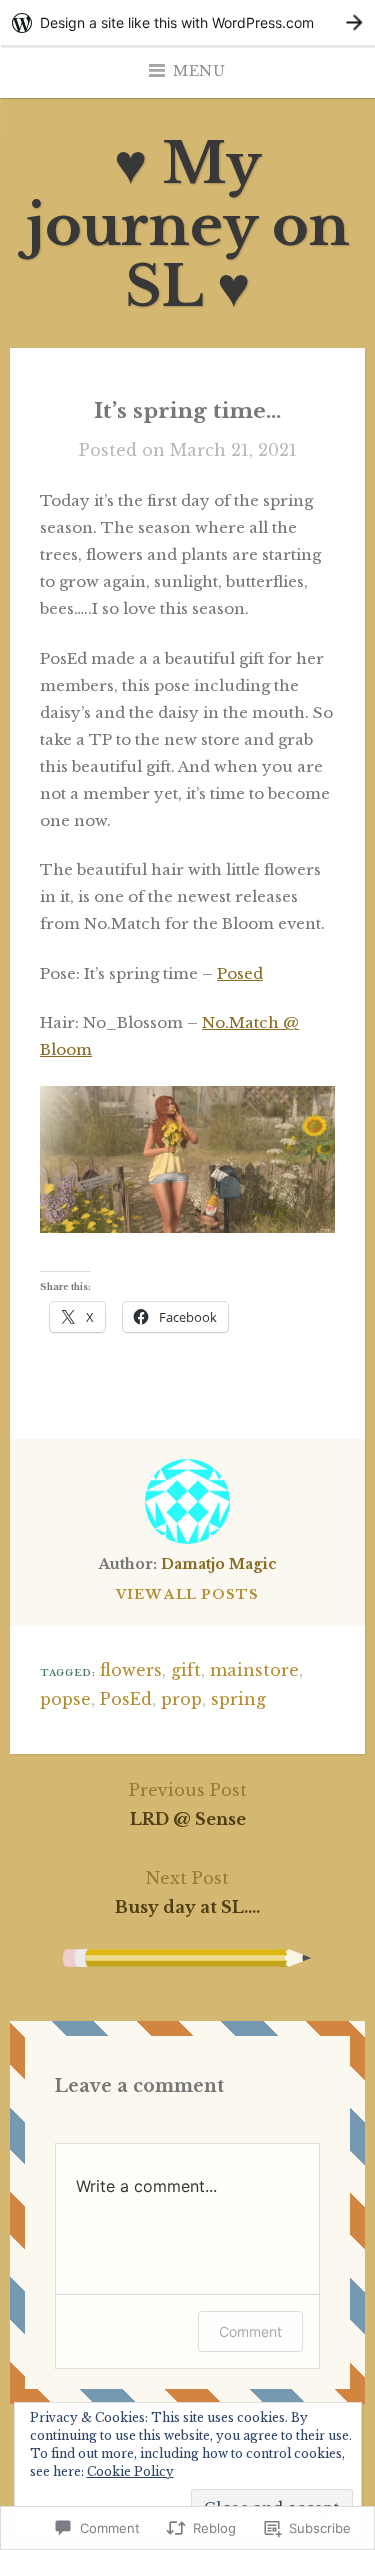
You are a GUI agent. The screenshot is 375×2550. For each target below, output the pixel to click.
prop (181, 1699)
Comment (250, 2331)
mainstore (254, 1670)
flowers (131, 1670)
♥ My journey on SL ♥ (188, 225)
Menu (199, 71)
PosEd (126, 1699)
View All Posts (187, 1594)
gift (186, 1670)
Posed (240, 973)
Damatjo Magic (219, 1564)
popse (65, 1699)
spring (238, 1699)
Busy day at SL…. (187, 1892)
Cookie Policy (130, 2471)
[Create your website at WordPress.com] (187, 22)
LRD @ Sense (188, 1804)
